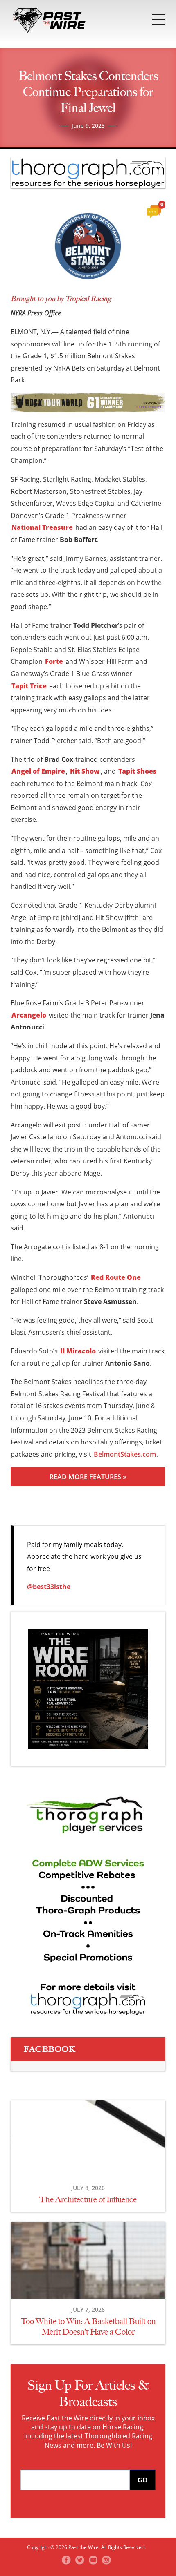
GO (143, 2480)
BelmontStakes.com (125, 1454)
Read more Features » (88, 1477)
